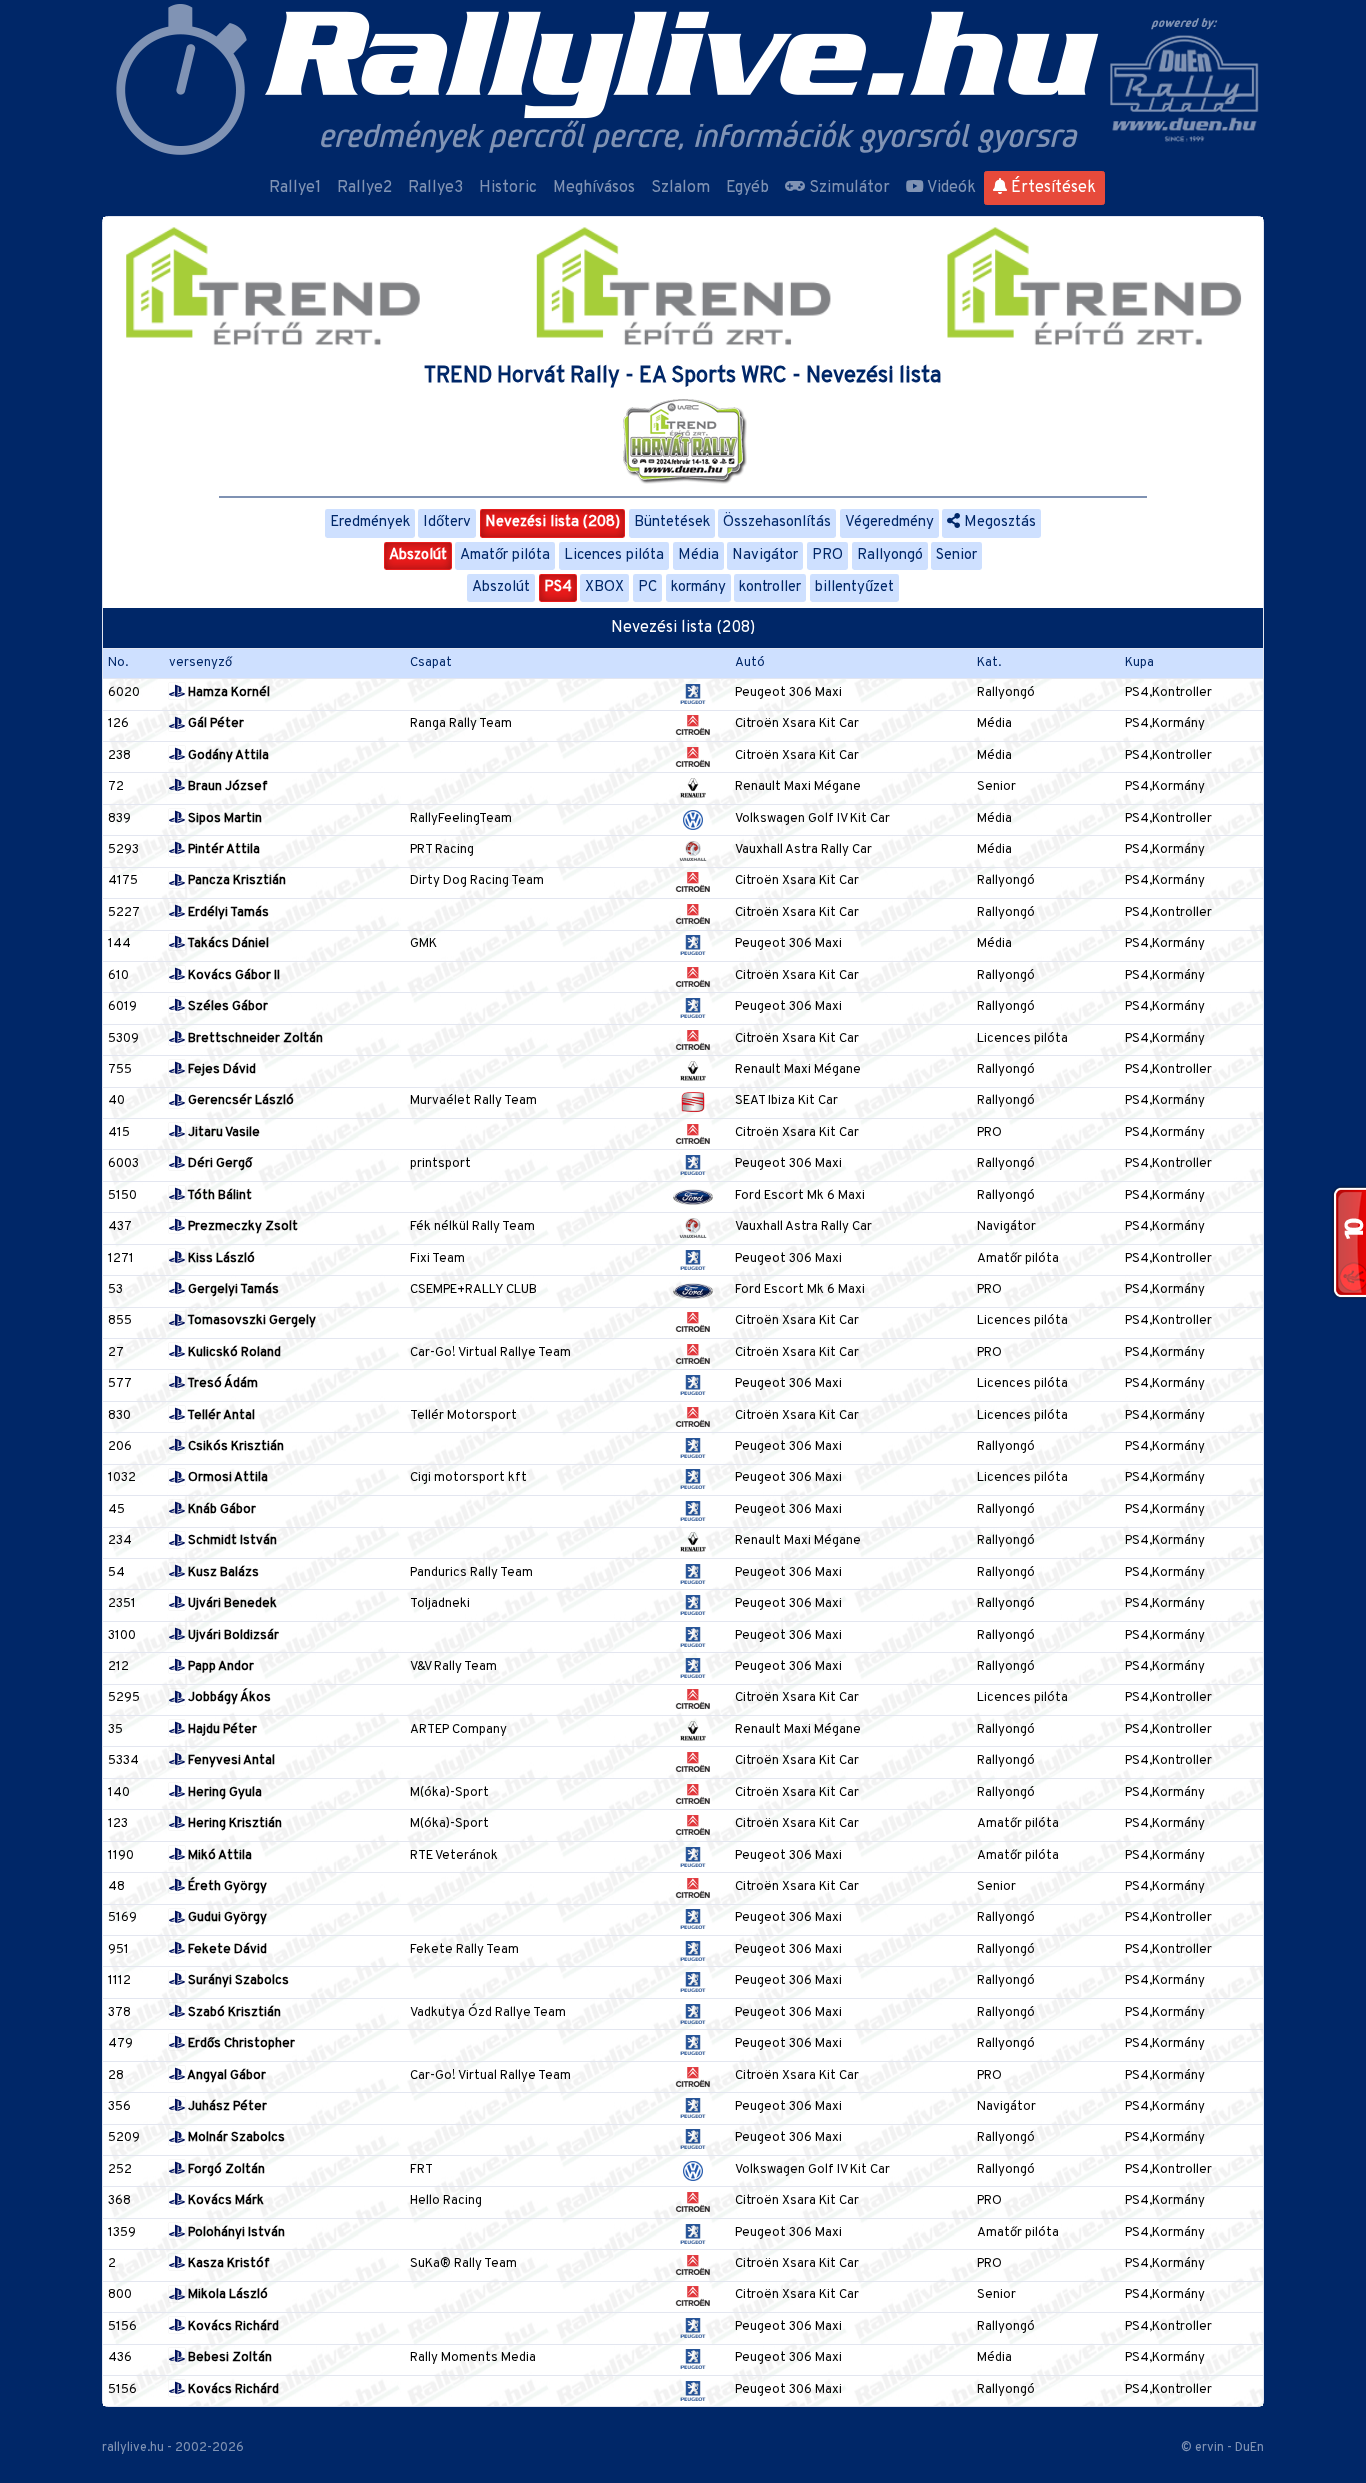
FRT (421, 2170)
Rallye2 (364, 188)
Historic (508, 188)
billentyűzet (854, 587)
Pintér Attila (222, 850)
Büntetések (672, 522)
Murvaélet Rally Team (473, 1101)
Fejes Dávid (220, 1070)
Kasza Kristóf (227, 2264)
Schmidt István (231, 1541)
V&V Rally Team (453, 1667)
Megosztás (998, 522)
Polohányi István (235, 2233)
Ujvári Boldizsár (232, 1636)
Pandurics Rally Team (471, 1573)
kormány (698, 587)
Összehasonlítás (777, 522)
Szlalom (680, 188)
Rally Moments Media (473, 2358)
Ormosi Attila (226, 1478)
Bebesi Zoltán (228, 2358)
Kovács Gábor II (232, 976)
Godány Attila (227, 756)
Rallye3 (435, 188)
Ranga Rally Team (461, 724)
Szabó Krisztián (233, 2013)
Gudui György (226, 1918)
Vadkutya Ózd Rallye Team (488, 2013)
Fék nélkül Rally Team (472, 1227)
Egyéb (747, 188)
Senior (956, 555)
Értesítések (1051, 188)
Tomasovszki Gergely (250, 1321)
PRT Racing (442, 850)
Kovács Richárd (232, 2327)
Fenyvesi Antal (230, 1761)
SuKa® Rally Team (463, 2264)
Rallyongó (890, 555)
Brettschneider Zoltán (254, 1039)
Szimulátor (847, 188)
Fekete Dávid (226, 1950)
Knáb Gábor (220, 1510)
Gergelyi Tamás (232, 1290)
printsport (440, 1164)
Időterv (447, 522)
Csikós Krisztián (234, 1447)
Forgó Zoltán (225, 2170)
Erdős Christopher (240, 2044)
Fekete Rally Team (464, 1950)
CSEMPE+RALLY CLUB (473, 1290)
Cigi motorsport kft (468, 1478)
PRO (827, 555)
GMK (423, 944)
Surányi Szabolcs (237, 1981)
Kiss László (220, 1259)
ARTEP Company (458, 1730)
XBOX (604, 587)
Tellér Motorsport (463, 1416)
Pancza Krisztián (235, 881)
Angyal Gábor (225, 2076)
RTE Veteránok (454, 1856)
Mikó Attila (218, 1856)
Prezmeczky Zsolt (241, 1227)
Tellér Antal (220, 1416)
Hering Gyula (223, 1793)
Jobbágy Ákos (228, 1698)
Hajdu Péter (221, 1730)
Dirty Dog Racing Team (477, 881)
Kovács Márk (224, 2201)
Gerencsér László (239, 1101)
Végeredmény (889, 522)
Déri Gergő (218, 1164)
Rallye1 (295, 188)
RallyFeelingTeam (461, 819)
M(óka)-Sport (449, 1793)
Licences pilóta (614, 555)
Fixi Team (437, 1259)
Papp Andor (219, 1667)
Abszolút (418, 555)
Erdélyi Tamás (227, 913)
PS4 (558, 587)
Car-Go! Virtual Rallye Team (490, 1353)
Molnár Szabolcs (235, 2138)
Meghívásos (594, 188)
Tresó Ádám (221, 1384)
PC (647, 587)
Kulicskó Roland (233, 1353)
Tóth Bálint (218, 1196)
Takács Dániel (227, 944)
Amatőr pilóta (505, 555)
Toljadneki (440, 1604)
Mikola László (226, 2295)
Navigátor (765, 555)
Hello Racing (446, 2201)
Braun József (226, 787)
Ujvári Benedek (231, 1604)
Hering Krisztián (233, 1824)
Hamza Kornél (227, 693)
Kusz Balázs (222, 1573)
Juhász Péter (226, 2107)
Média (698, 555)
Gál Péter (214, 724)
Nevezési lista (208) (552, 522)
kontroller (770, 587)
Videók (950, 188)
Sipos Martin (223, 819)
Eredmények (370, 522)
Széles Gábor (226, 1007)
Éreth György (226, 1887)
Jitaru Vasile (222, 1133)
